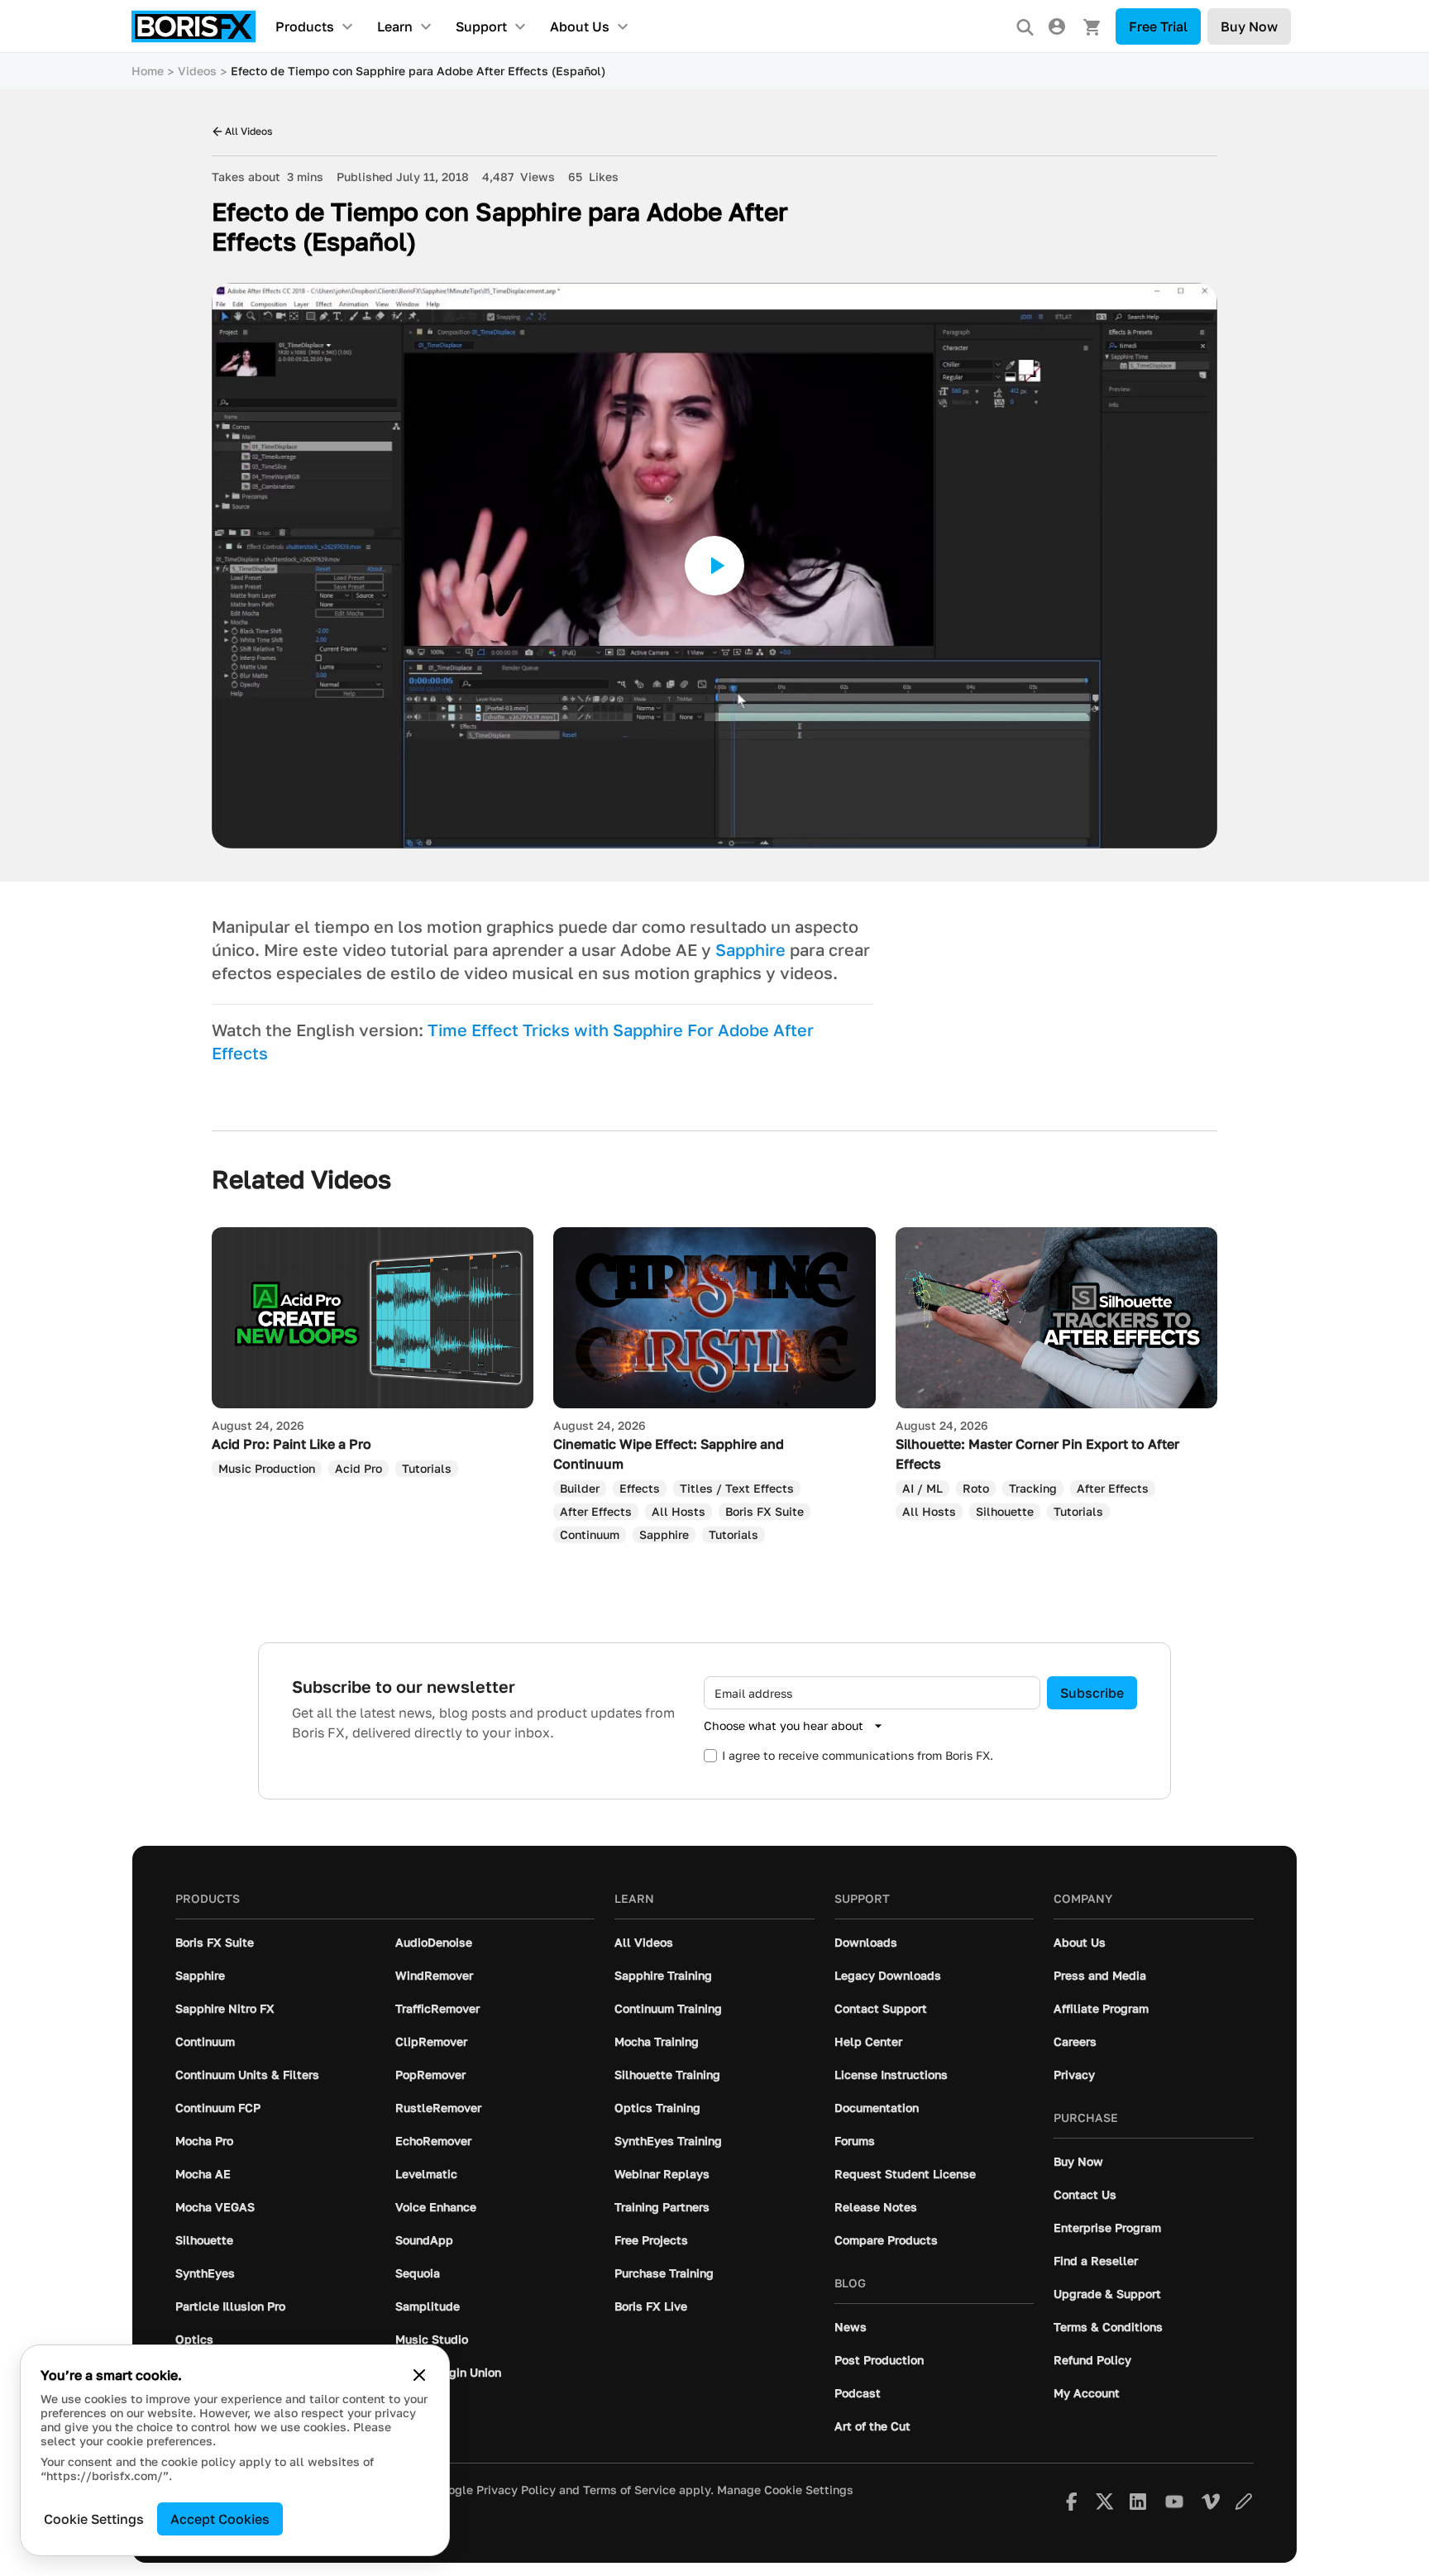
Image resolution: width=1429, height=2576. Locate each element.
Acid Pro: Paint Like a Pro (292, 1444)
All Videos (249, 131)
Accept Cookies (220, 2519)
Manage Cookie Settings (785, 2490)
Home (148, 71)
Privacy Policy (516, 2490)
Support (481, 26)
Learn (395, 26)
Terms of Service (629, 2490)
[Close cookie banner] (419, 2375)
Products (305, 26)
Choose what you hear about (784, 1725)
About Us (580, 26)
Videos (197, 71)
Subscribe (1092, 1693)
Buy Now (1249, 26)
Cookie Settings (94, 2519)
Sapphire (750, 949)
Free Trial (1158, 26)
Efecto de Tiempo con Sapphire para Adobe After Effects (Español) (418, 71)
